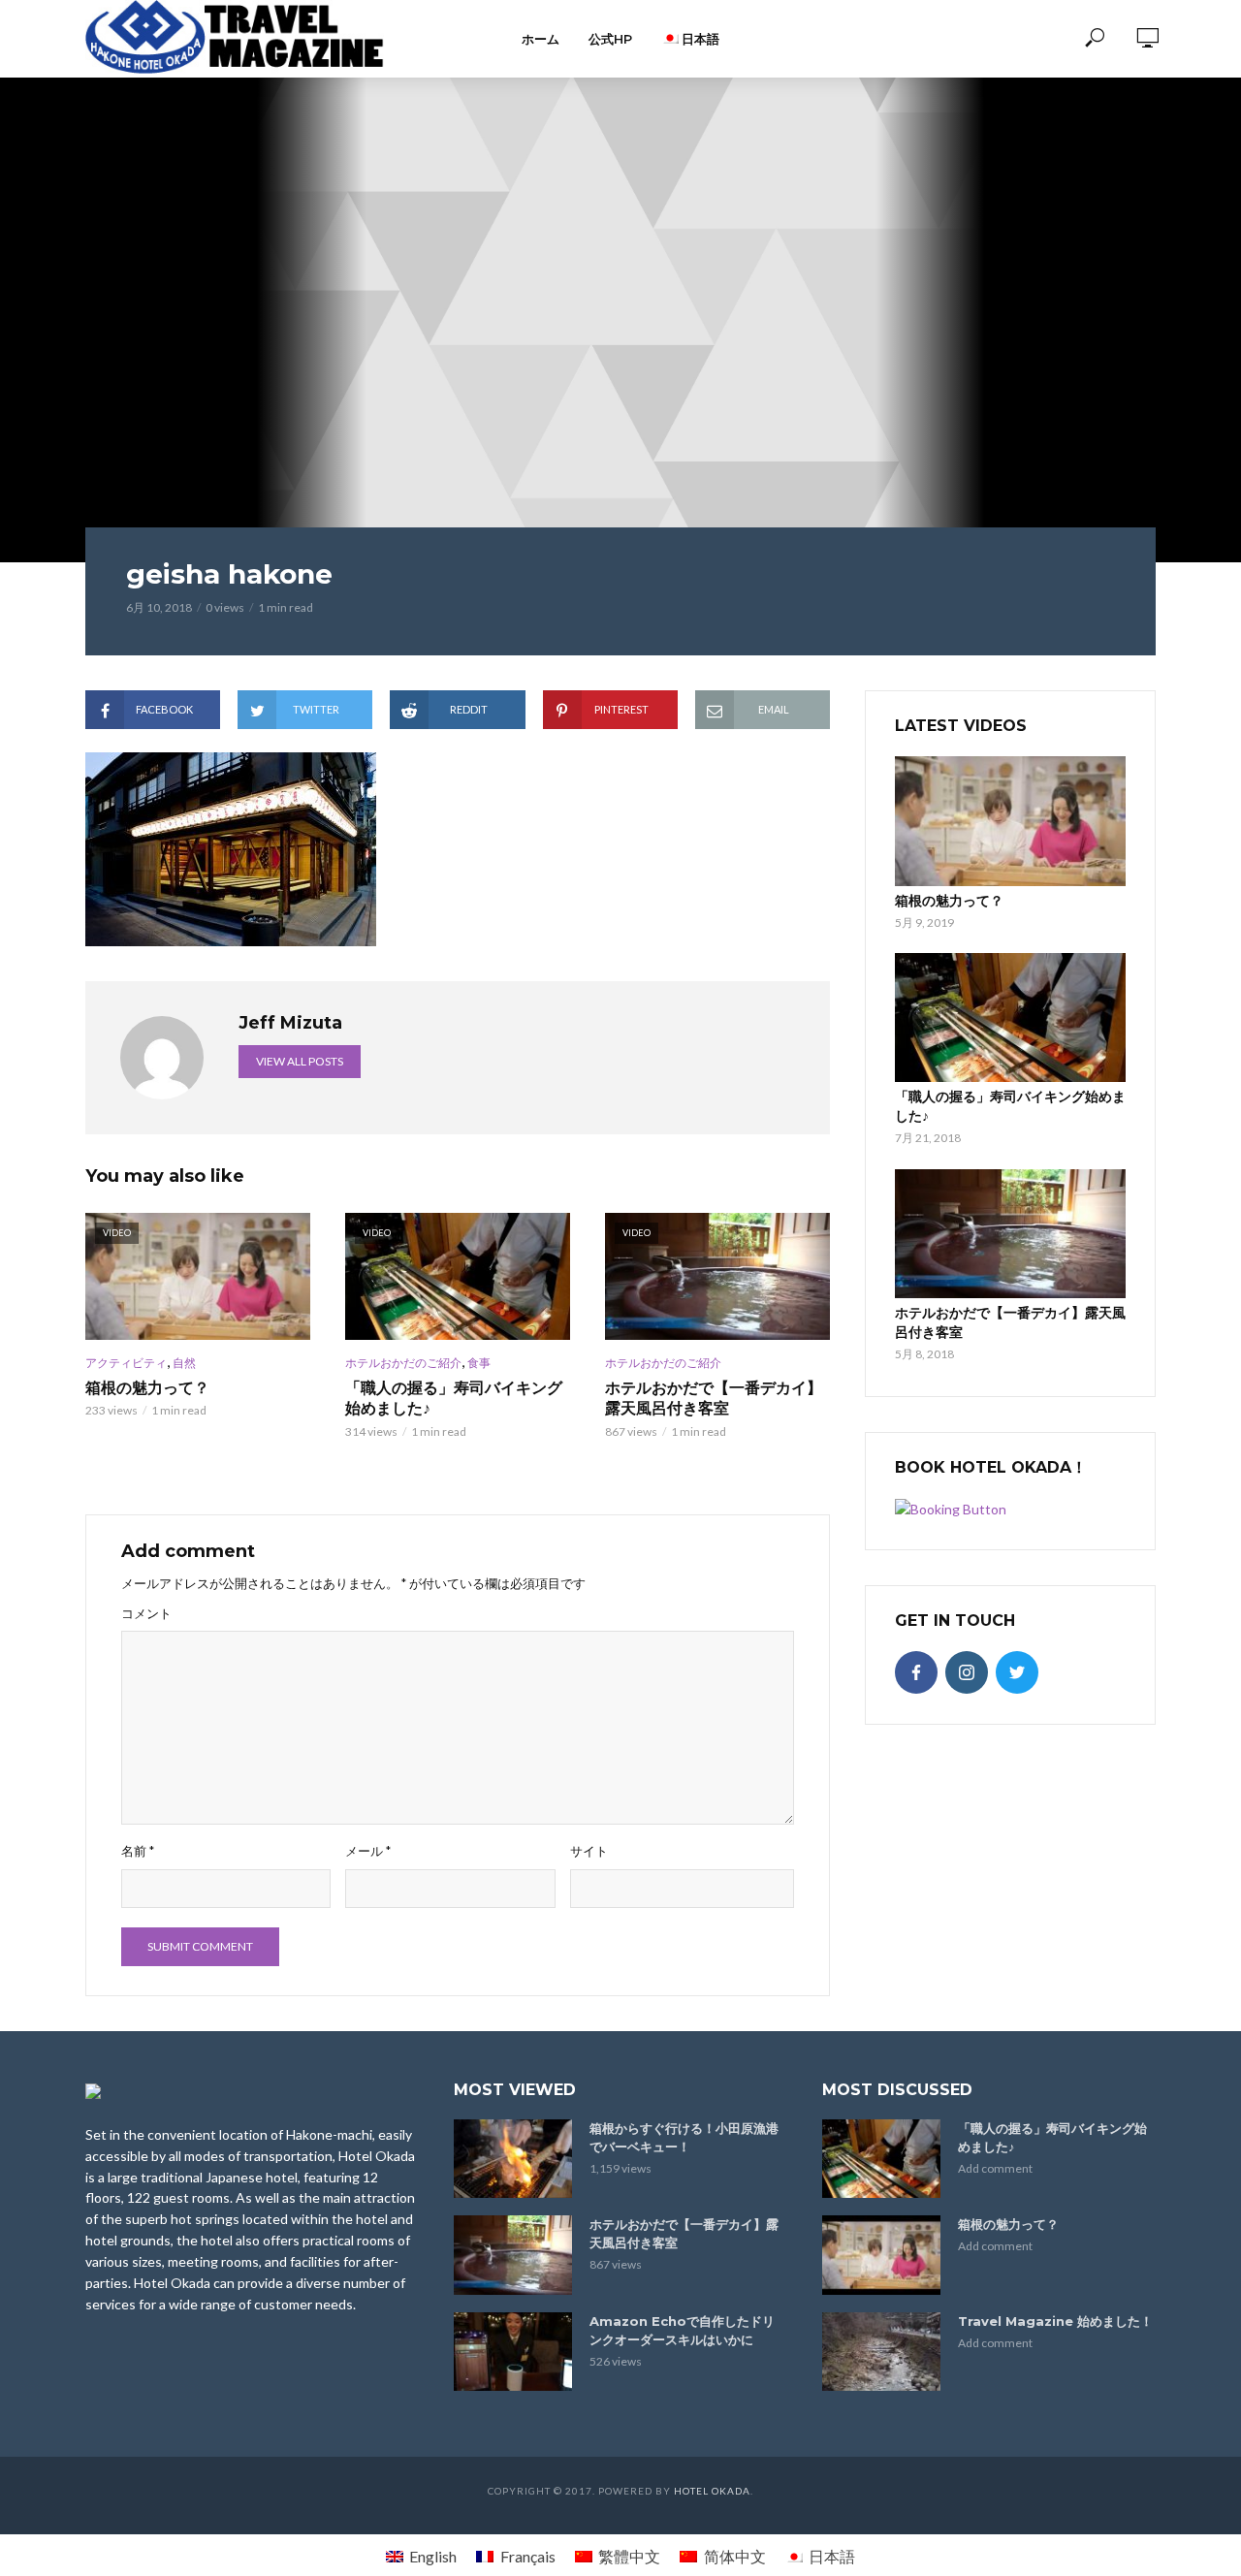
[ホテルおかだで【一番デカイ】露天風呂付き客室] (1010, 1234)
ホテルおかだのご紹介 (403, 1363)
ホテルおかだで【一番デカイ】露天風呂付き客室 (714, 1399)
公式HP (610, 39)
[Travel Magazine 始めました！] (881, 2352)
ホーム (541, 39)
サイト (589, 1851)
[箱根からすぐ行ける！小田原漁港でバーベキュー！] (513, 2159)
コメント (146, 1613)
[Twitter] (1017, 1672)
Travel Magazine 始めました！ (1055, 2321)
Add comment (995, 2168)
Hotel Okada (712, 2491)
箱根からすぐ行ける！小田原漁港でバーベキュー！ (684, 2137)
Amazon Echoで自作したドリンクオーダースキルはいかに (682, 2330)
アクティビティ (126, 1363)
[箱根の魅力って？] (1010, 821)
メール (368, 1851)
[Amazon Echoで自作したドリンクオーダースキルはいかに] (513, 2352)
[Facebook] (916, 1672)
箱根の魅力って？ (147, 1388)
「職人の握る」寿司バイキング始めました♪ (454, 1399)
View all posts (300, 1061)
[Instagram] (967, 1672)
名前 (138, 1851)
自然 (184, 1363)
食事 (479, 1363)
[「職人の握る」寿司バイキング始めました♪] (1010, 1018)
